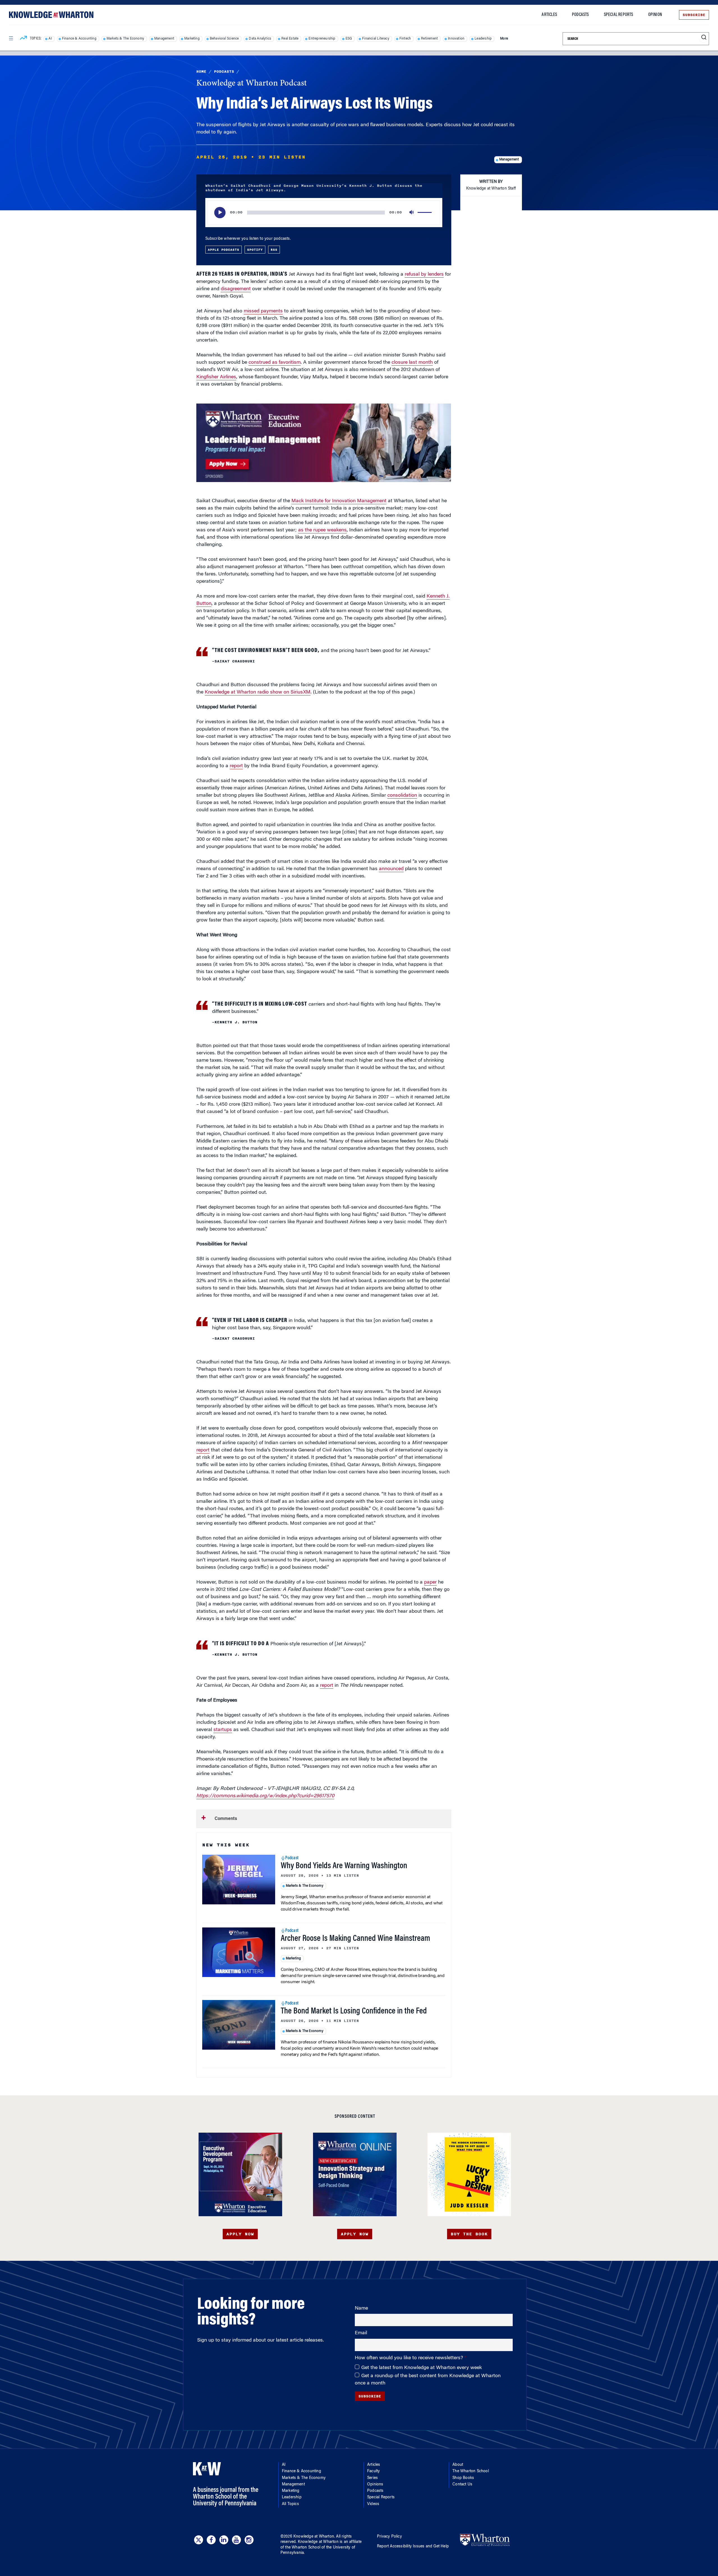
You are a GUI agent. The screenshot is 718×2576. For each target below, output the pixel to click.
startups (223, 1730)
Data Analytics (260, 39)
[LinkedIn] (224, 2540)
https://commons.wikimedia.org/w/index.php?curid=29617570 (265, 1796)
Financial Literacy (376, 39)
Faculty (373, 2471)
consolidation (402, 796)
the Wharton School (303, 2548)
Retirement (429, 39)
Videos (373, 2504)
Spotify (255, 250)
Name (361, 2308)
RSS (274, 250)
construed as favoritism (275, 363)
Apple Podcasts (224, 250)
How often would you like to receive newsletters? (410, 2358)
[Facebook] (211, 2540)
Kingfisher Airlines (216, 377)
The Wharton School (471, 2471)
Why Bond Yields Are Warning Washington (344, 1866)
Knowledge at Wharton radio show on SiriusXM (258, 692)
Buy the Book (469, 2234)
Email (361, 2333)
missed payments (263, 311)
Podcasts (580, 15)
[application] (324, 213)
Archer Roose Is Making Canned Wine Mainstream (355, 1939)
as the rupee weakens (322, 530)
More (504, 39)
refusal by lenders (424, 275)
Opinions (375, 2485)
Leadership (483, 39)
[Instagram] (249, 2540)
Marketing (192, 39)
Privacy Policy (389, 2537)
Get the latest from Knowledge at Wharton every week (422, 2368)
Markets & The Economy (125, 39)
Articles (549, 15)
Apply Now (240, 2234)
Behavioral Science (224, 39)
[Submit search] (704, 37)
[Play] (220, 213)
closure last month (412, 363)
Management (164, 39)
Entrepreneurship (322, 39)
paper (430, 1582)
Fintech (405, 39)
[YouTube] (236, 2540)
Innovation (456, 39)
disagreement (236, 289)
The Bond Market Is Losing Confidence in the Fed (354, 2012)
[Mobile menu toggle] (11, 38)
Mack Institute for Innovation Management (339, 501)
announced (391, 869)
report (236, 766)
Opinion (655, 15)
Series (372, 2478)
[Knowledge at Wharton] (51, 15)
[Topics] (23, 39)
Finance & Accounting (79, 39)
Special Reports (619, 15)
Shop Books (463, 2478)
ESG (349, 39)
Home (201, 72)
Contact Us (462, 2485)
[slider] (425, 213)
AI (50, 39)
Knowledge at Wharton (314, 2537)
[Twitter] (199, 2540)
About (458, 2465)
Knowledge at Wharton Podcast (252, 84)
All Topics (290, 2504)
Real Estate (290, 39)
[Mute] (412, 213)
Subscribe (694, 15)
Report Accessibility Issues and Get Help (413, 2547)
